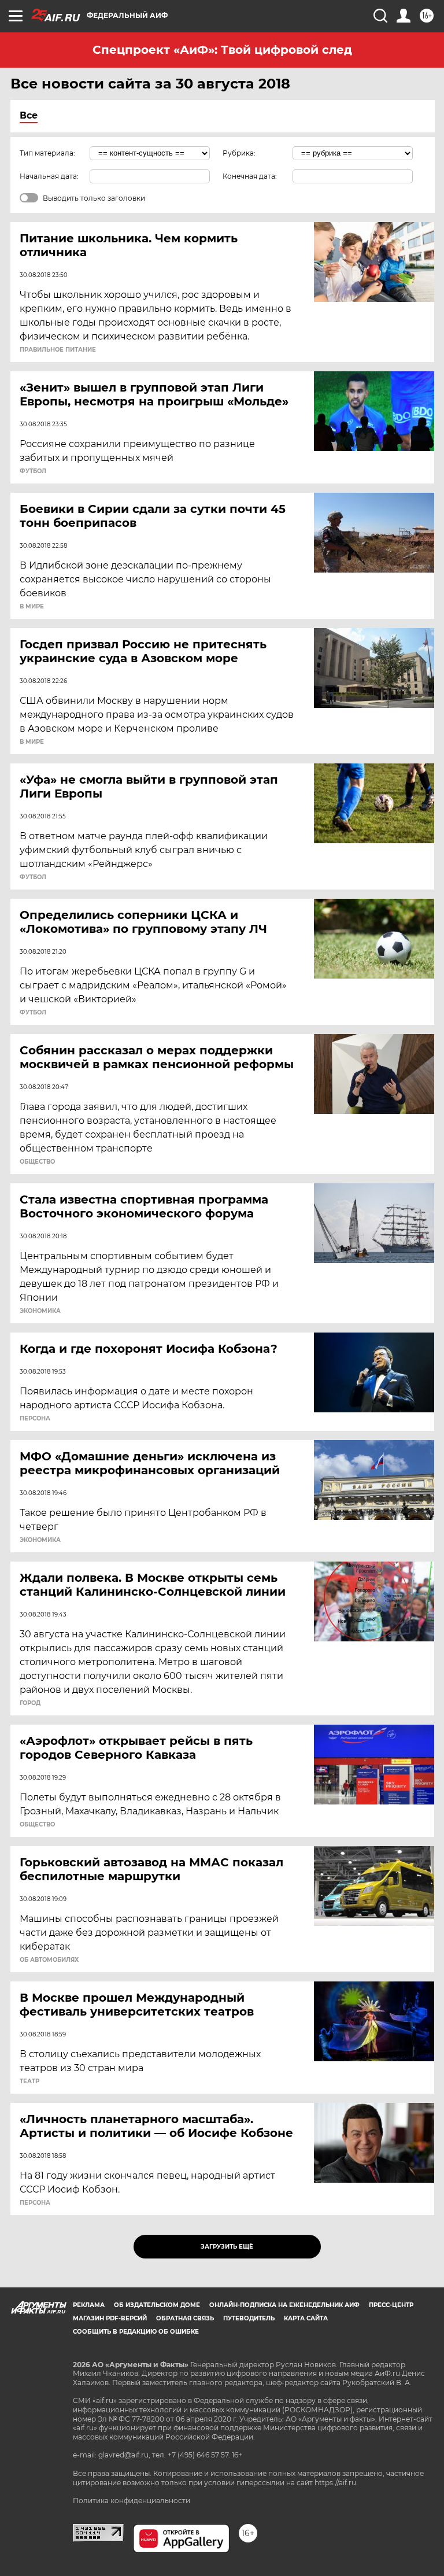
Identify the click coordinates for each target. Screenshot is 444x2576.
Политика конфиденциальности (132, 2501)
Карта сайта (306, 2318)
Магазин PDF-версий (110, 2318)
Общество (37, 1162)
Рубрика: (239, 153)
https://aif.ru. (336, 2483)
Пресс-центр (391, 2305)
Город (30, 1703)
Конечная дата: (250, 176)
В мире (32, 607)
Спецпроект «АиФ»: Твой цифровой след (222, 50)
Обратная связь (185, 2318)
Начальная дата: (49, 176)
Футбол (33, 471)
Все (29, 115)
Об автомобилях (49, 1960)
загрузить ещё (227, 2247)
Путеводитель (249, 2318)
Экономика (40, 1311)
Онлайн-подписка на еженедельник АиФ (284, 2305)
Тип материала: (47, 153)
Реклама (89, 2305)
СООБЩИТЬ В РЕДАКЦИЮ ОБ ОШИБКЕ (136, 2332)
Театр (29, 2082)
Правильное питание (58, 350)
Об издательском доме (157, 2305)
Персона (35, 1419)
